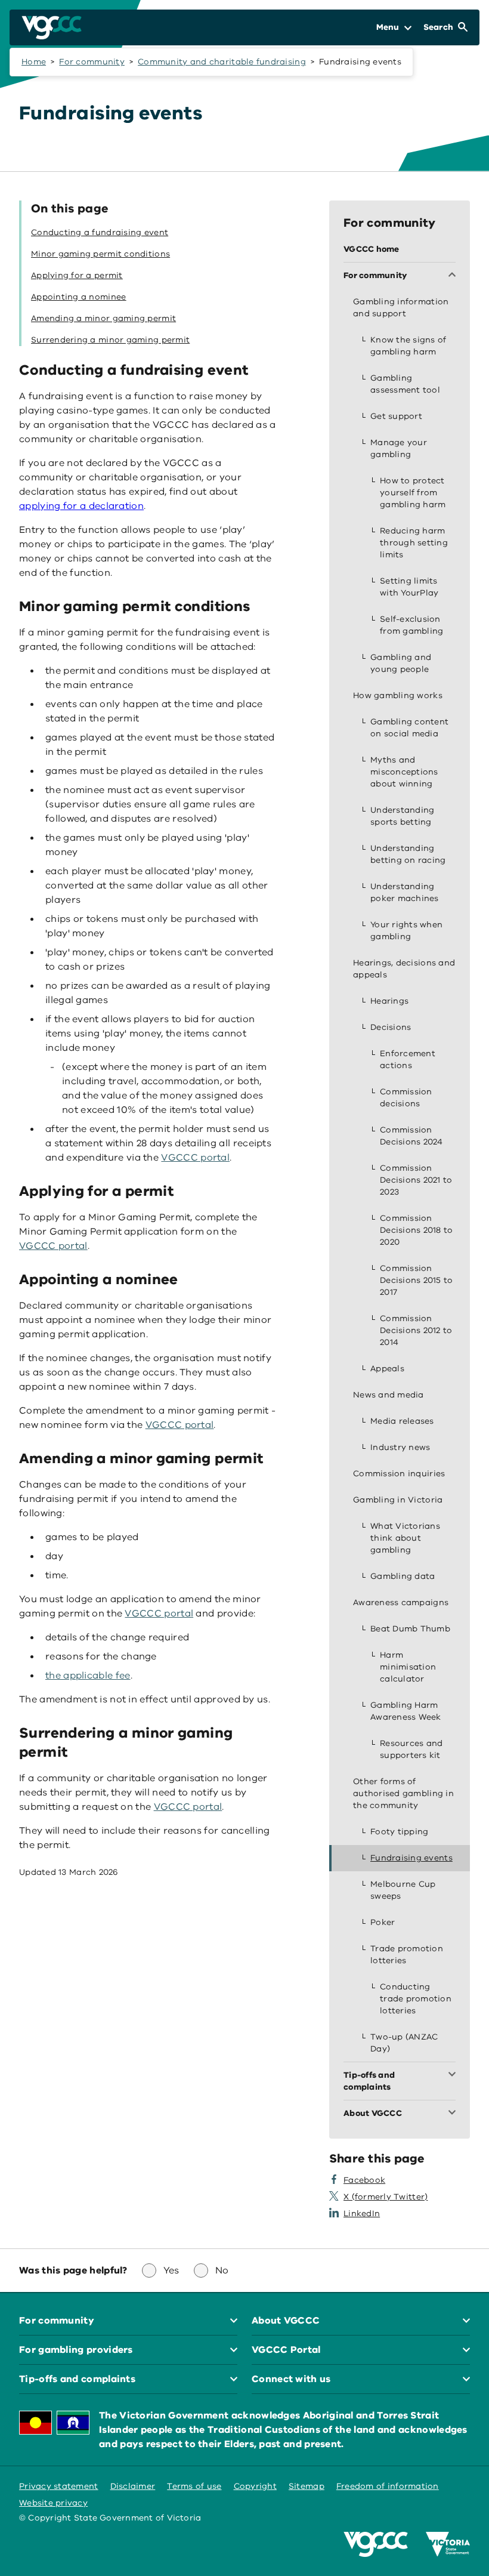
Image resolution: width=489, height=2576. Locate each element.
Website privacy (53, 2503)
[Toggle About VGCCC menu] (454, 2114)
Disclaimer (133, 2486)
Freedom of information (388, 2486)
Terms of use (194, 2486)
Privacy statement (59, 2486)
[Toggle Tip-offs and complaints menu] (454, 2075)
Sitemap (307, 2486)
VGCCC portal (195, 1158)
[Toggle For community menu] (454, 276)
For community (92, 62)
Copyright (255, 2486)
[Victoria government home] (448, 2544)
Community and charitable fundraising (222, 62)
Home (34, 62)
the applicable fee (88, 1676)
